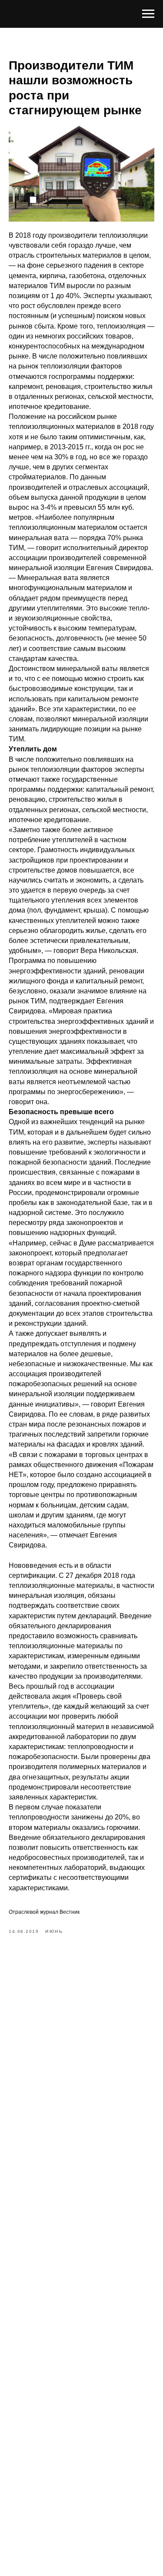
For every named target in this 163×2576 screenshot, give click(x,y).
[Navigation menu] (148, 14)
